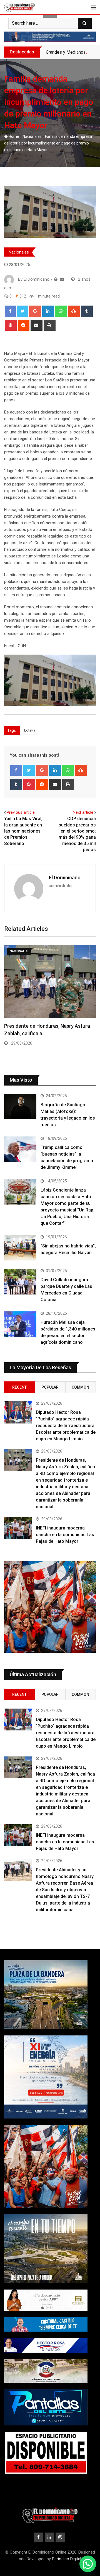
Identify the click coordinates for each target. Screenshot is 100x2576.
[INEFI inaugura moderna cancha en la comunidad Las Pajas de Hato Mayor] (18, 1528)
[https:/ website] (56, 279)
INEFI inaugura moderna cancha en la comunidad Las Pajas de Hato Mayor (65, 1535)
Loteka (30, 730)
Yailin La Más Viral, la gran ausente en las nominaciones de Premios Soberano (23, 831)
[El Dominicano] (62, 279)
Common (80, 1387)
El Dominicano (65, 878)
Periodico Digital (67, 2559)
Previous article (21, 812)
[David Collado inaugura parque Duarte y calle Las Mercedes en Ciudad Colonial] (20, 1281)
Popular (50, 1387)
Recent (19, 1387)
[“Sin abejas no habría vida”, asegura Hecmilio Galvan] (20, 1248)
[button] (88, 2564)
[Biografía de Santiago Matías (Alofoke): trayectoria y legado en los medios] (20, 1107)
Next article (83, 812)
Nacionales (32, 136)
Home (13, 136)
